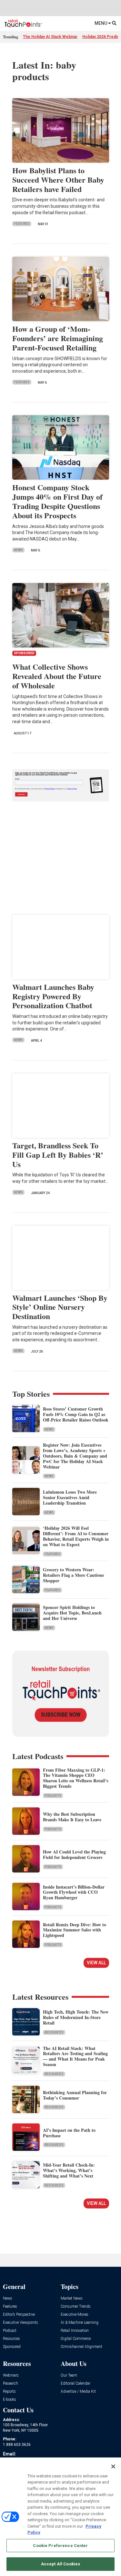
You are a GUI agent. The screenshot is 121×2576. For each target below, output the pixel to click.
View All (96, 1963)
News (18, 550)
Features (22, 224)
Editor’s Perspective (19, 2315)
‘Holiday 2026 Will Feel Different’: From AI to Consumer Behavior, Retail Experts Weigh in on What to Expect (76, 1536)
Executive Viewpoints (20, 2323)
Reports (9, 2392)
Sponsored (12, 2347)
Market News (72, 2298)
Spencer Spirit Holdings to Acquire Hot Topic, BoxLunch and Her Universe (72, 1613)
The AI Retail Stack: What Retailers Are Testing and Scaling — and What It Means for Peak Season (75, 2056)
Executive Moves (75, 2315)
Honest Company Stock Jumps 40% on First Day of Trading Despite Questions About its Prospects (57, 501)
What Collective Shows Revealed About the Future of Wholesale (57, 676)
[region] (60, 2517)
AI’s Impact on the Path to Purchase (69, 2133)
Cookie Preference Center (60, 2546)
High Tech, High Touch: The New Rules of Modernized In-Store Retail (76, 2017)
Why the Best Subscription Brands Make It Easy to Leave (72, 1817)
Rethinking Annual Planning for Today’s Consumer (75, 2095)
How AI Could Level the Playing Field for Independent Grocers (74, 1854)
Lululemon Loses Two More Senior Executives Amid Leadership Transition (70, 1497)
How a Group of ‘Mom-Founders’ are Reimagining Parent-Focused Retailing (58, 338)
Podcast (10, 2331)
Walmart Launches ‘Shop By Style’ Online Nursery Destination (60, 1307)
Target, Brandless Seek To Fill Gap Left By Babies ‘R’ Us (58, 1155)
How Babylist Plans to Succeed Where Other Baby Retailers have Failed (58, 180)
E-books (10, 2400)
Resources (54, 2032)
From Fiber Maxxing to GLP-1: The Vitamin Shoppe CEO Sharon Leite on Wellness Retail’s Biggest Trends (76, 1778)
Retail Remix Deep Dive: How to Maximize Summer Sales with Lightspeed (75, 1930)
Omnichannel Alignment (81, 2347)
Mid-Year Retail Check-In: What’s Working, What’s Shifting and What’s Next (69, 2170)
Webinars (11, 2375)
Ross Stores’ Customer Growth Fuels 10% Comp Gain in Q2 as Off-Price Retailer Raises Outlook (76, 1414)
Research (10, 2384)
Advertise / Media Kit (78, 2392)
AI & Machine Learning (80, 2323)
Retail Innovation (75, 2331)
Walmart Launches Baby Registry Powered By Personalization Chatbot (53, 996)
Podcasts (53, 1796)
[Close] (113, 2466)
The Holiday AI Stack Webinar (50, 37)
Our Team (69, 2375)
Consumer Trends (76, 2307)
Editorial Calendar (76, 2384)
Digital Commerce (76, 2339)
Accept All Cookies (60, 2564)
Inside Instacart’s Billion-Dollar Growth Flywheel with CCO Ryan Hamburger (74, 1892)
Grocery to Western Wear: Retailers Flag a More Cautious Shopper (73, 1575)
